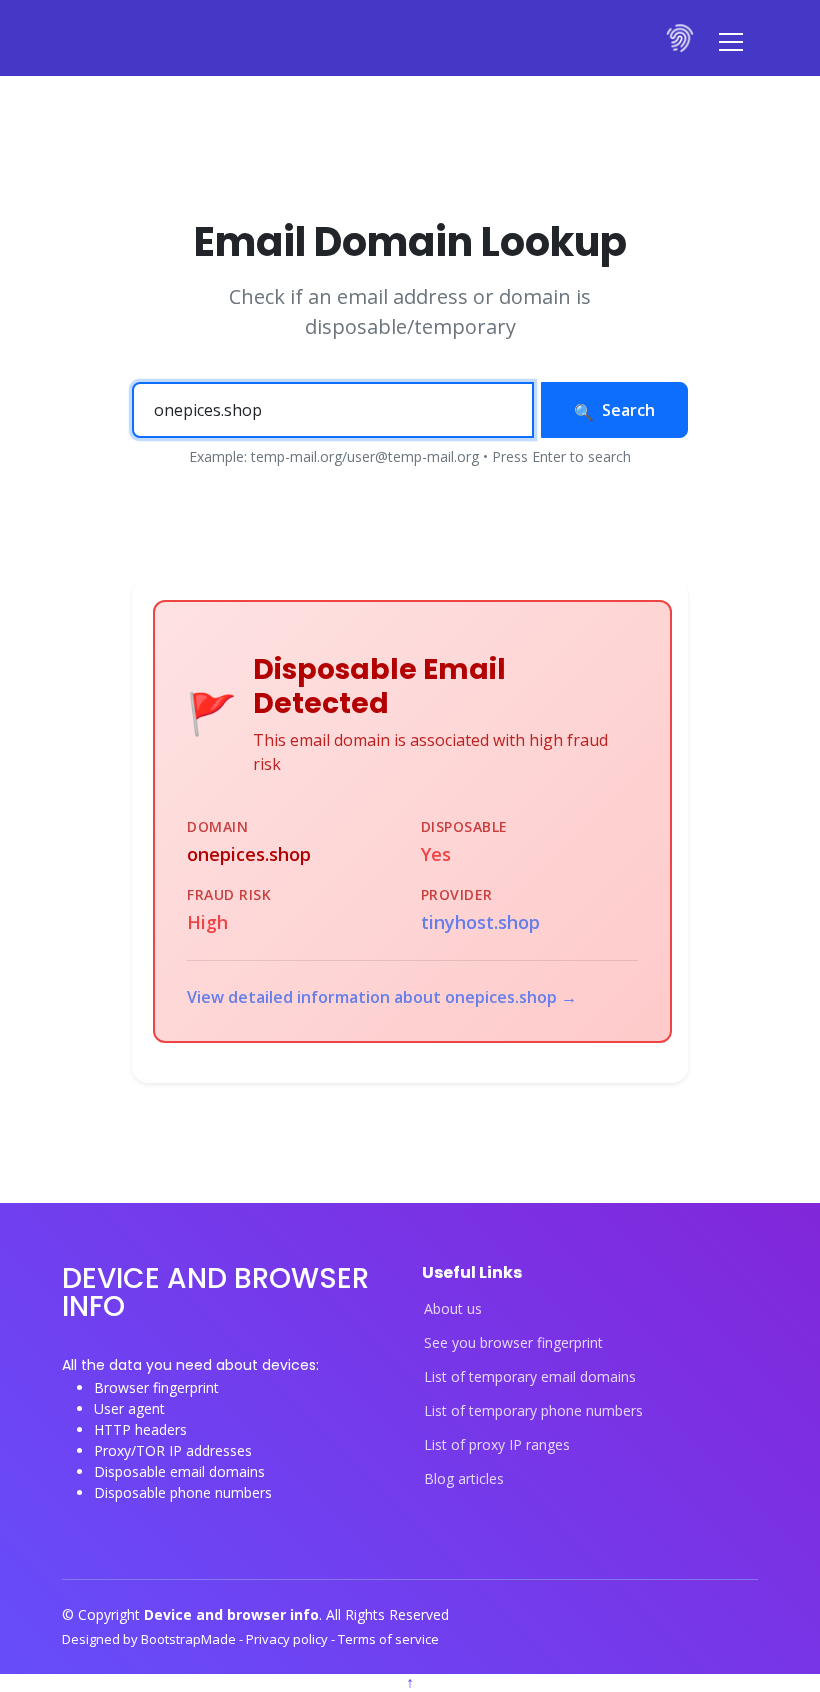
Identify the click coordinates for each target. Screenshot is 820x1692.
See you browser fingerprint (513, 1343)
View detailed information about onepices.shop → (382, 997)
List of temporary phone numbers (533, 1411)
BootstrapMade (190, 1639)
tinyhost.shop (480, 922)
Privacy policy (288, 1639)
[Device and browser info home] (681, 38)
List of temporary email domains (530, 1377)
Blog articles (464, 1479)
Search (628, 410)
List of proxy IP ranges (497, 1445)
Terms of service (388, 1639)
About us (453, 1309)
